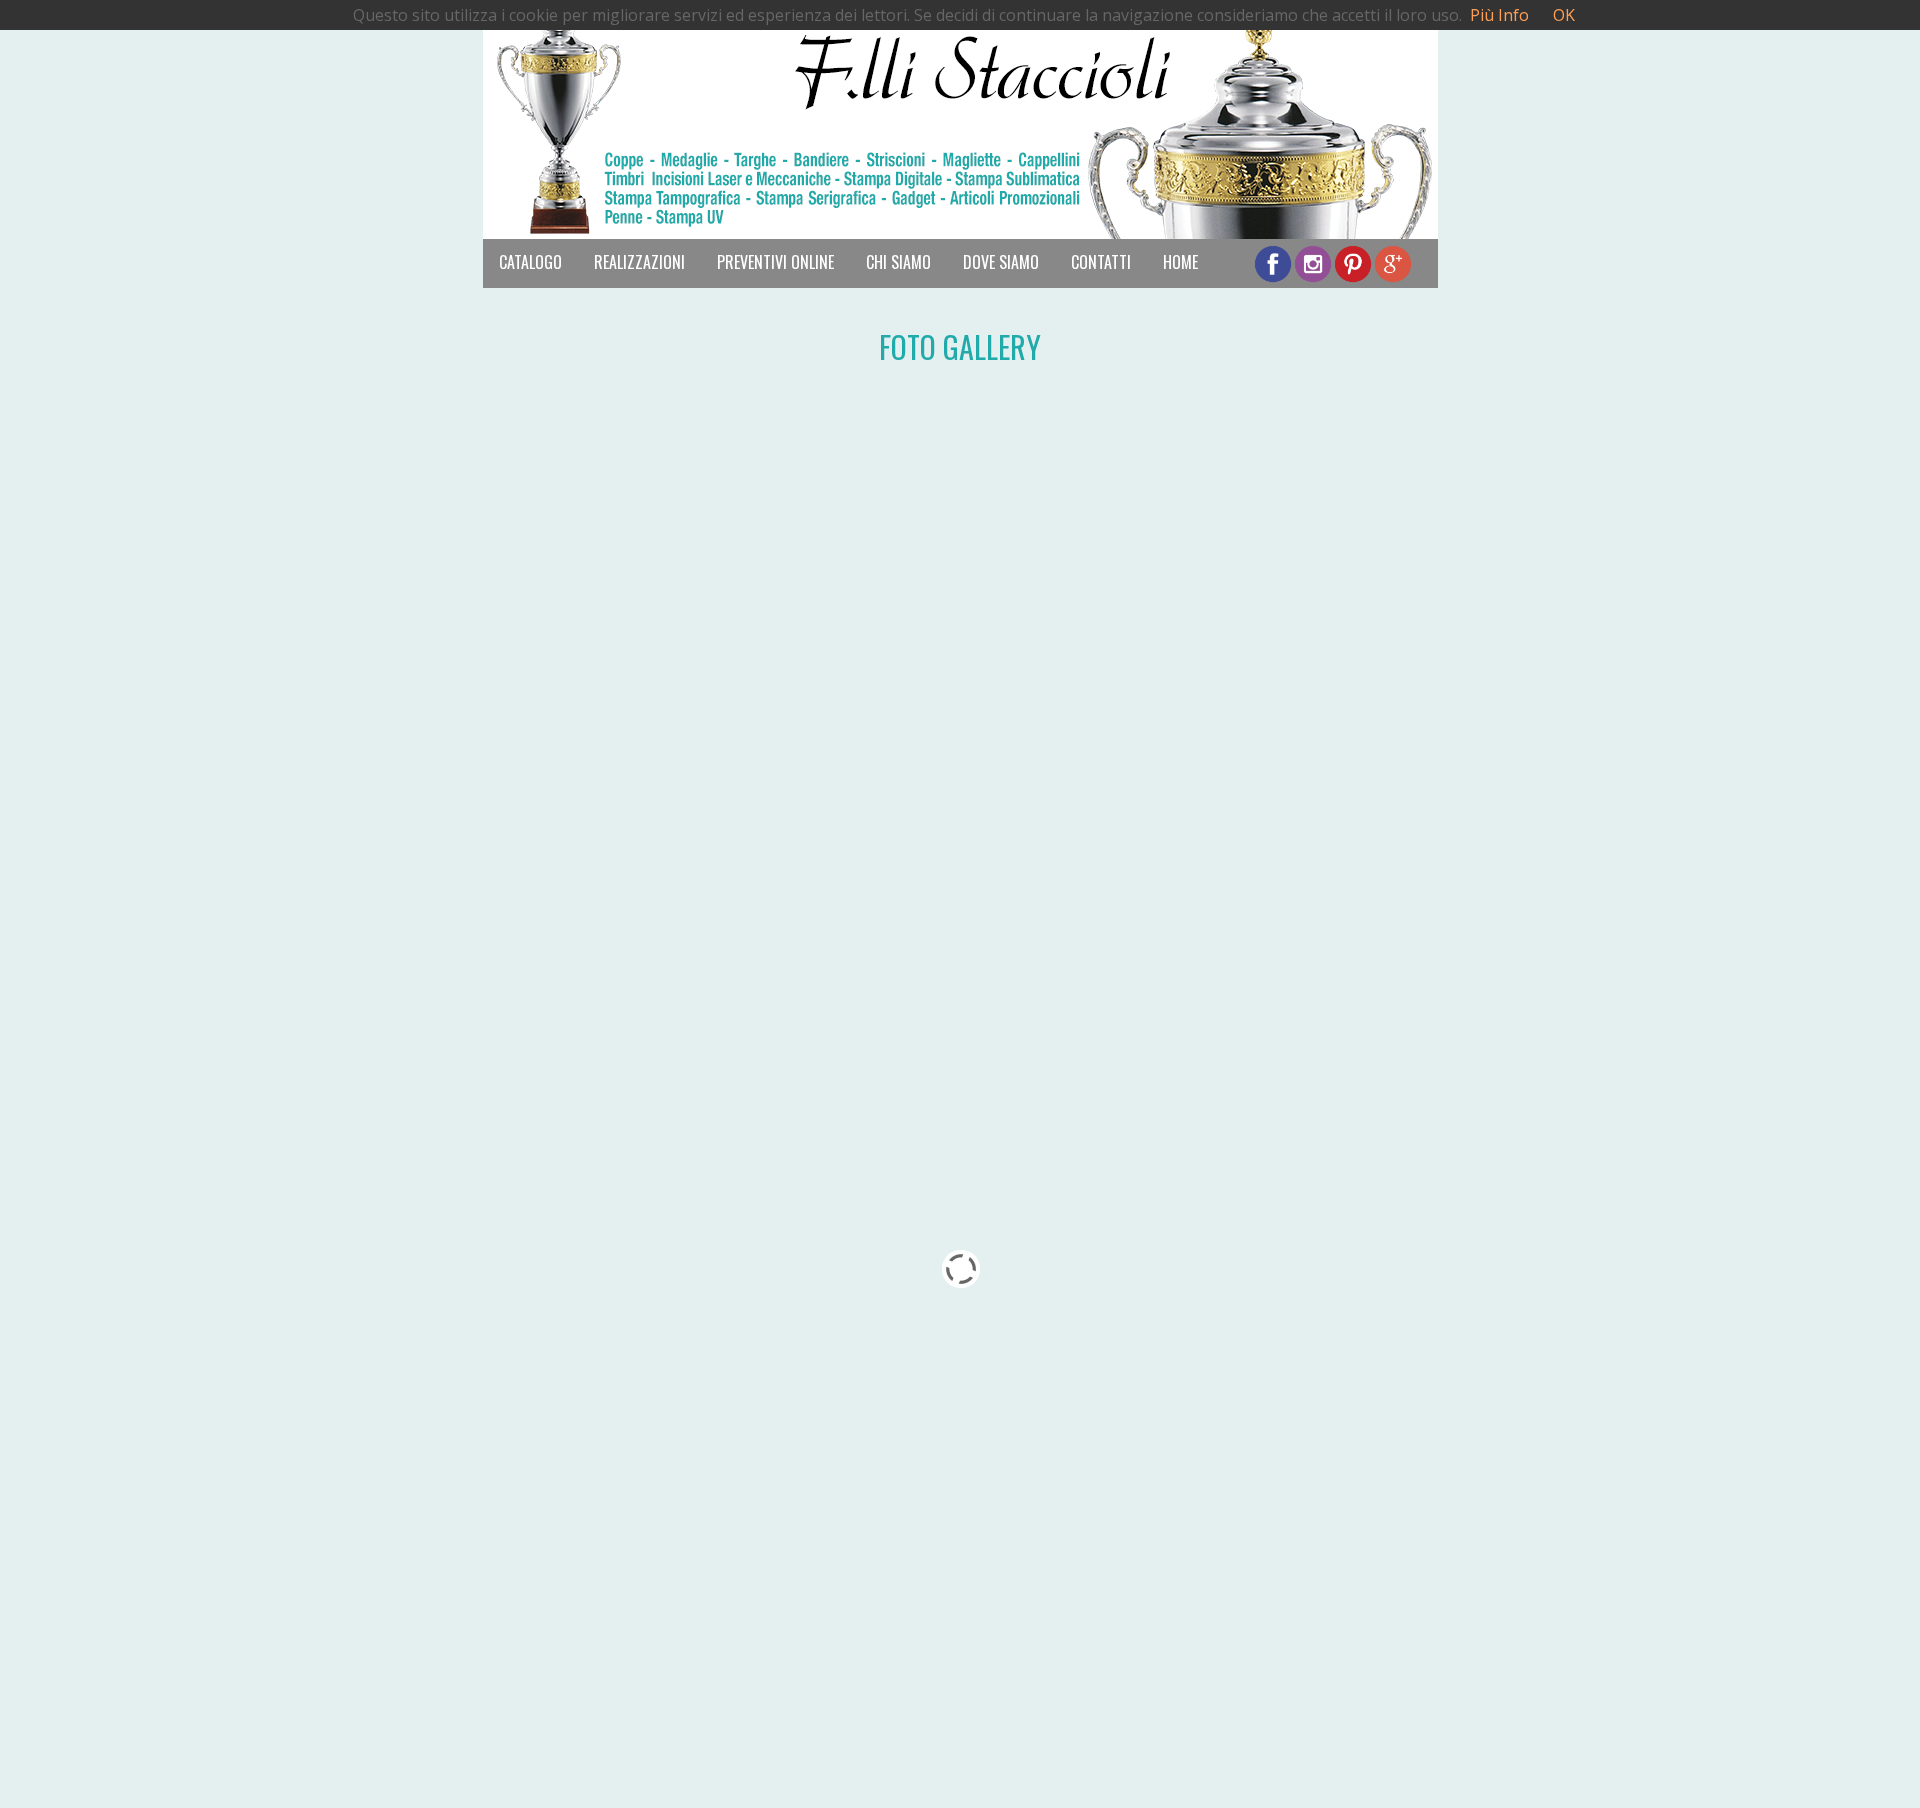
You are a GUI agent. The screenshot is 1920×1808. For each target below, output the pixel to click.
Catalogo (530, 262)
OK (1564, 15)
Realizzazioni (639, 262)
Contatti (1101, 262)
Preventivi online (775, 262)
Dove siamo (1001, 262)
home (1180, 262)
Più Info (1499, 15)
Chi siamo (898, 262)
